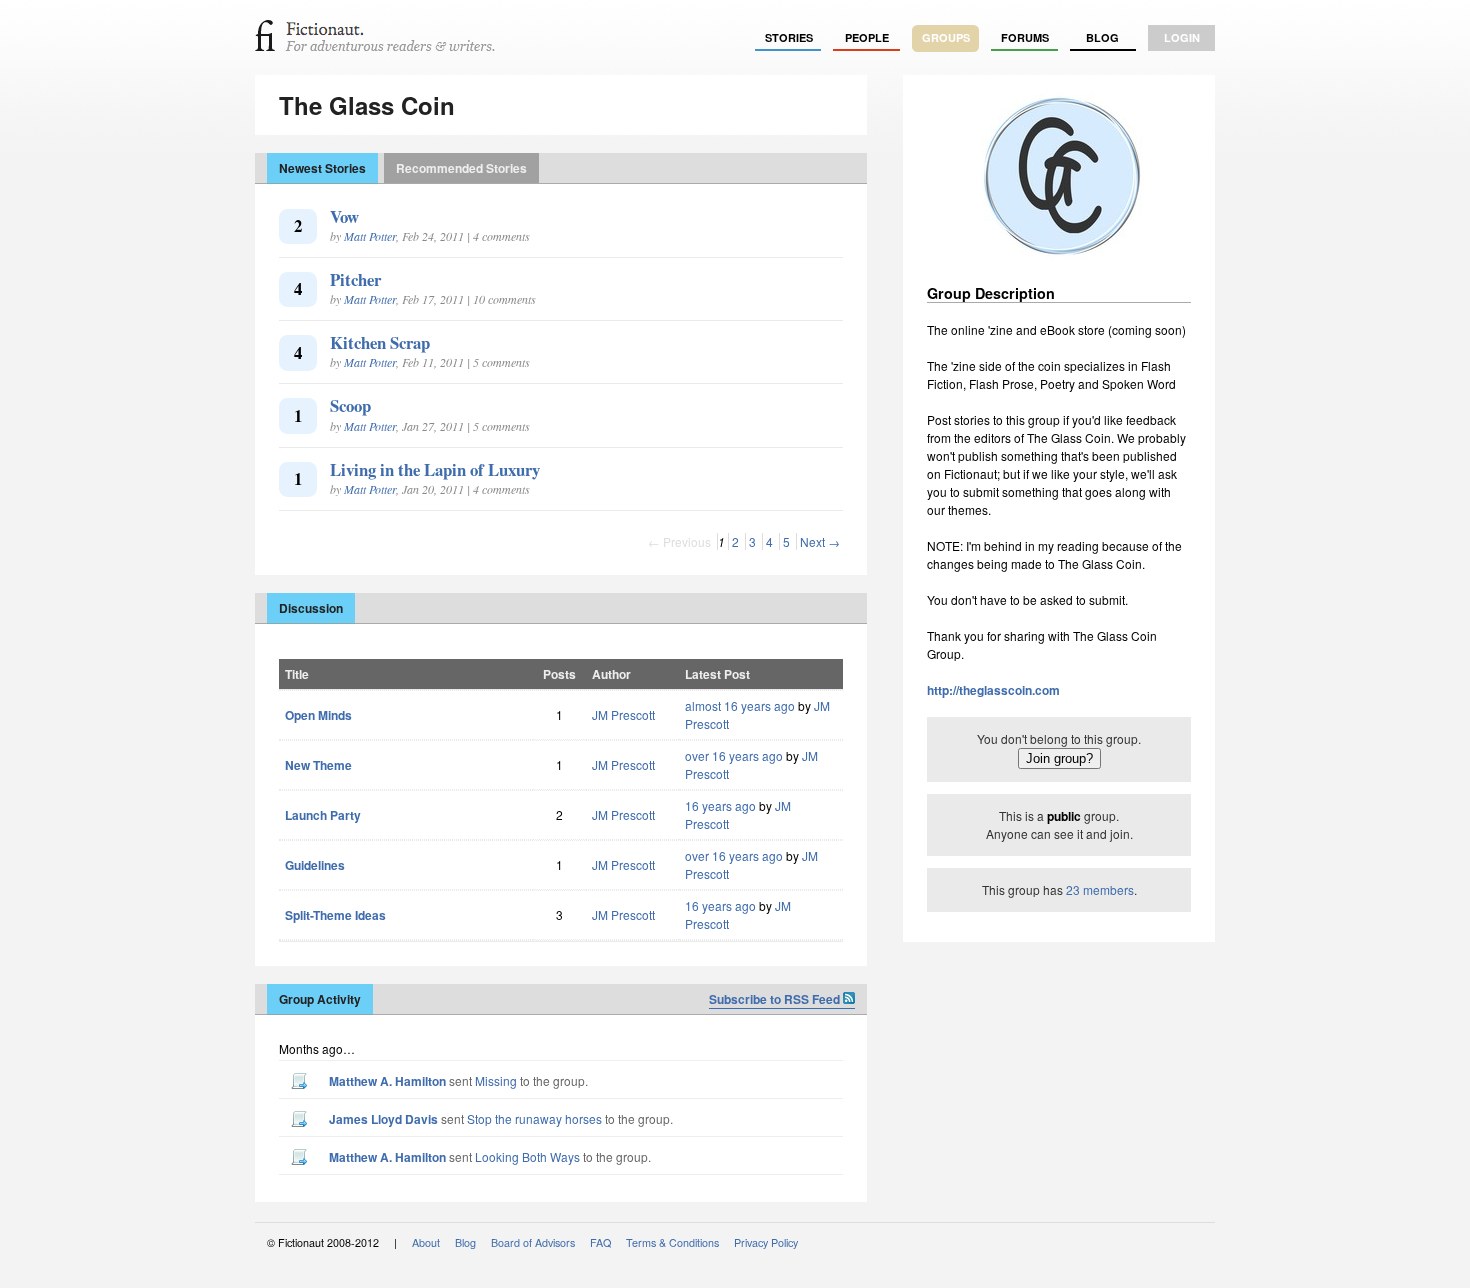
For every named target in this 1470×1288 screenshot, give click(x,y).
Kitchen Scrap (380, 342)
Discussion (311, 608)
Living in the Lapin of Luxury (435, 469)
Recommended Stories (461, 168)
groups (946, 37)
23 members (1100, 889)
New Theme (318, 765)
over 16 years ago (734, 755)
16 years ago (720, 805)
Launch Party (323, 815)
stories (789, 37)
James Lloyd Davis (383, 1119)
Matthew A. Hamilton (387, 1081)
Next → (820, 541)
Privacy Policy (766, 1242)
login (1182, 37)
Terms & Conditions (672, 1242)
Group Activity (320, 999)
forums (1025, 37)
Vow (344, 216)
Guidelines (315, 865)
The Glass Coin (367, 105)
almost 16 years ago (740, 705)
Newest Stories (322, 168)
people (867, 37)
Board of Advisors (533, 1242)
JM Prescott (623, 714)
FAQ (600, 1242)
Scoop (350, 405)
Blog (1102, 37)
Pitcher (355, 279)
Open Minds (318, 715)
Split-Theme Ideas (335, 915)
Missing (496, 1080)
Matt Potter (370, 236)
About (426, 1242)
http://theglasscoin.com (993, 690)
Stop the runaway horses (534, 1118)
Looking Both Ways (527, 1156)
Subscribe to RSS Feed (776, 999)
